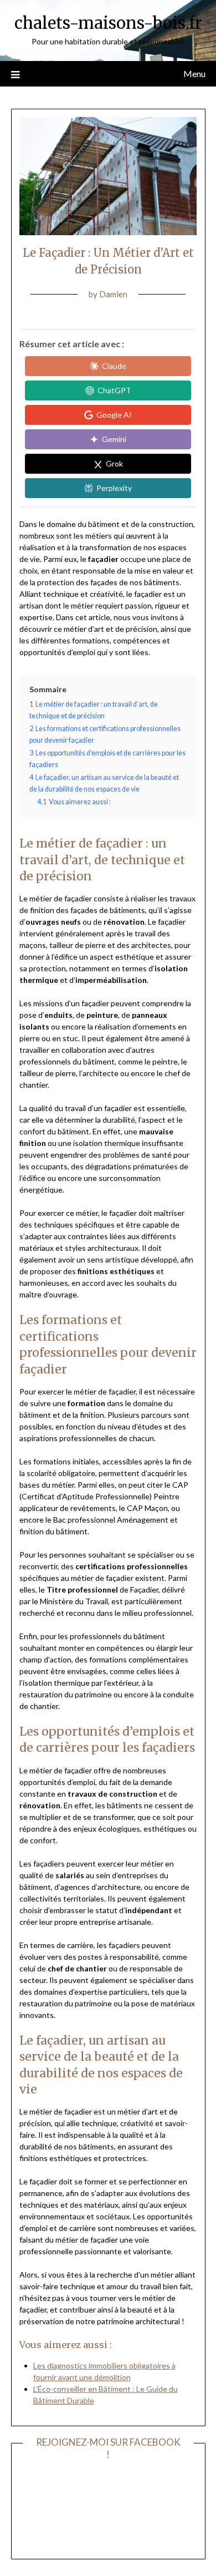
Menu (194, 73)
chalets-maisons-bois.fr (108, 23)
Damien (113, 294)
